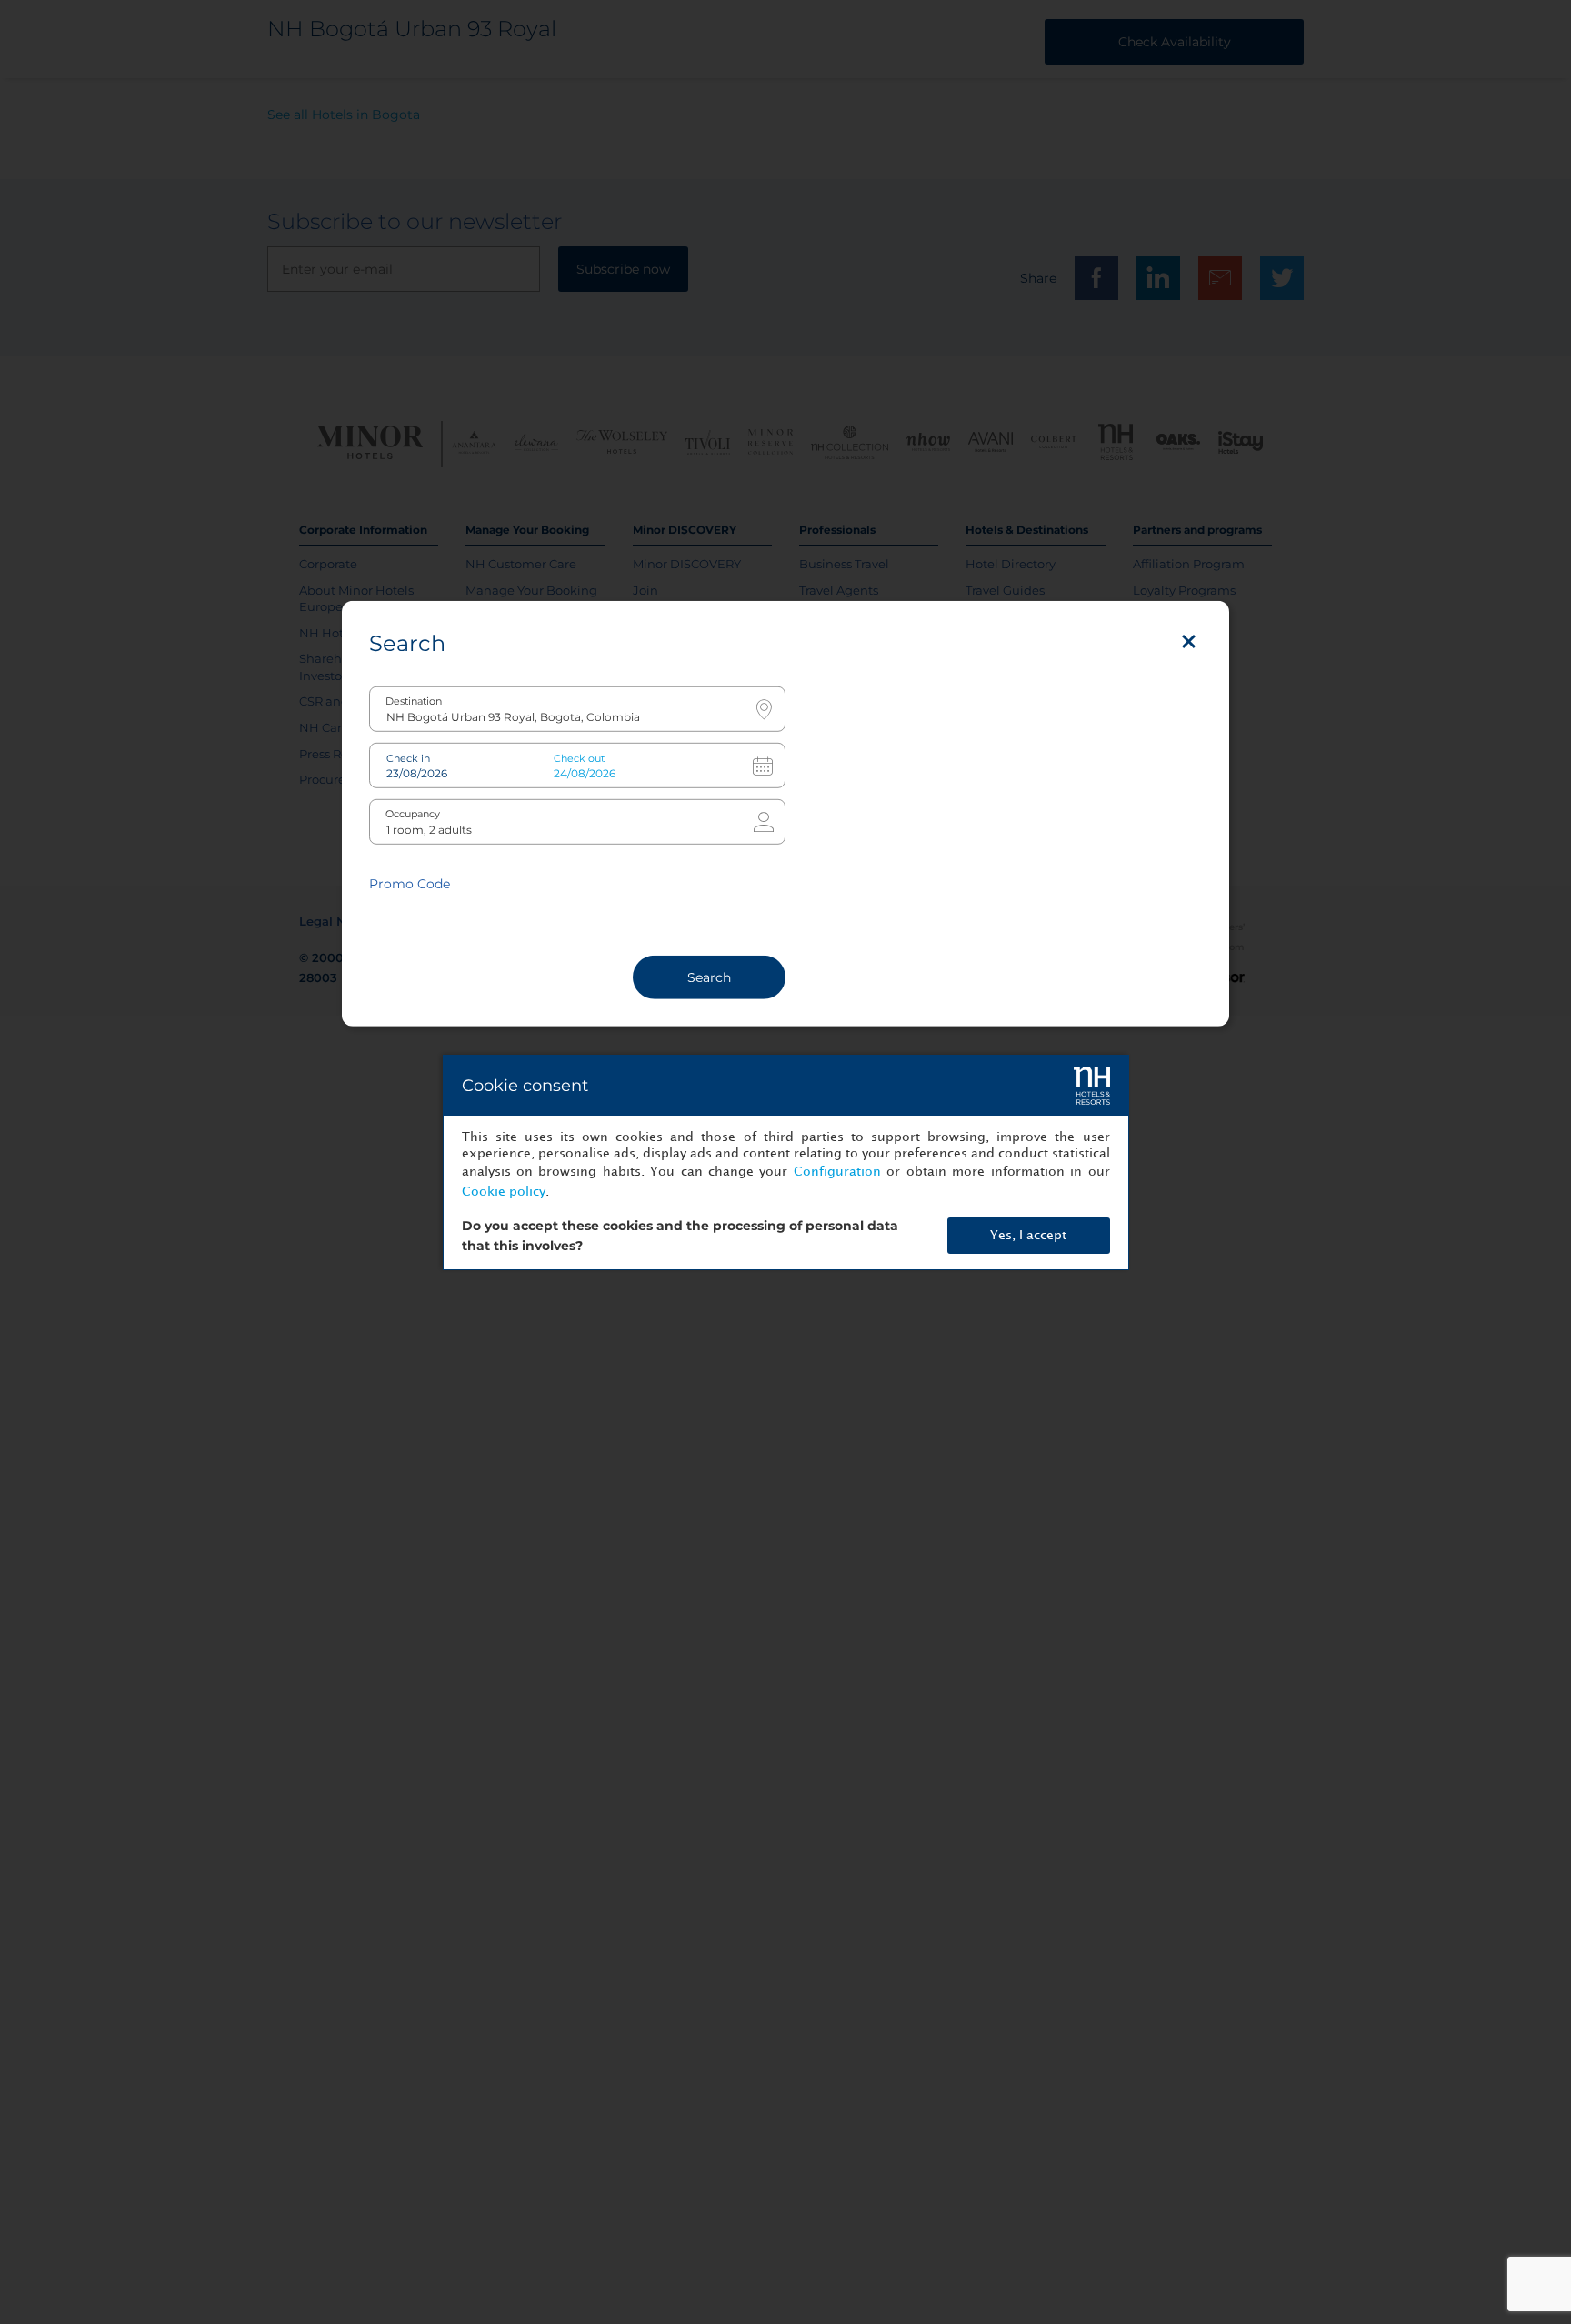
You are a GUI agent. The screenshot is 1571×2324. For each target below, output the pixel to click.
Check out (579, 758)
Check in (408, 758)
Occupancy (413, 813)
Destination (414, 701)
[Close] (1189, 641)
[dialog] (786, 1162)
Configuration (837, 1172)
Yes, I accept (1028, 1235)
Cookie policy (504, 1192)
